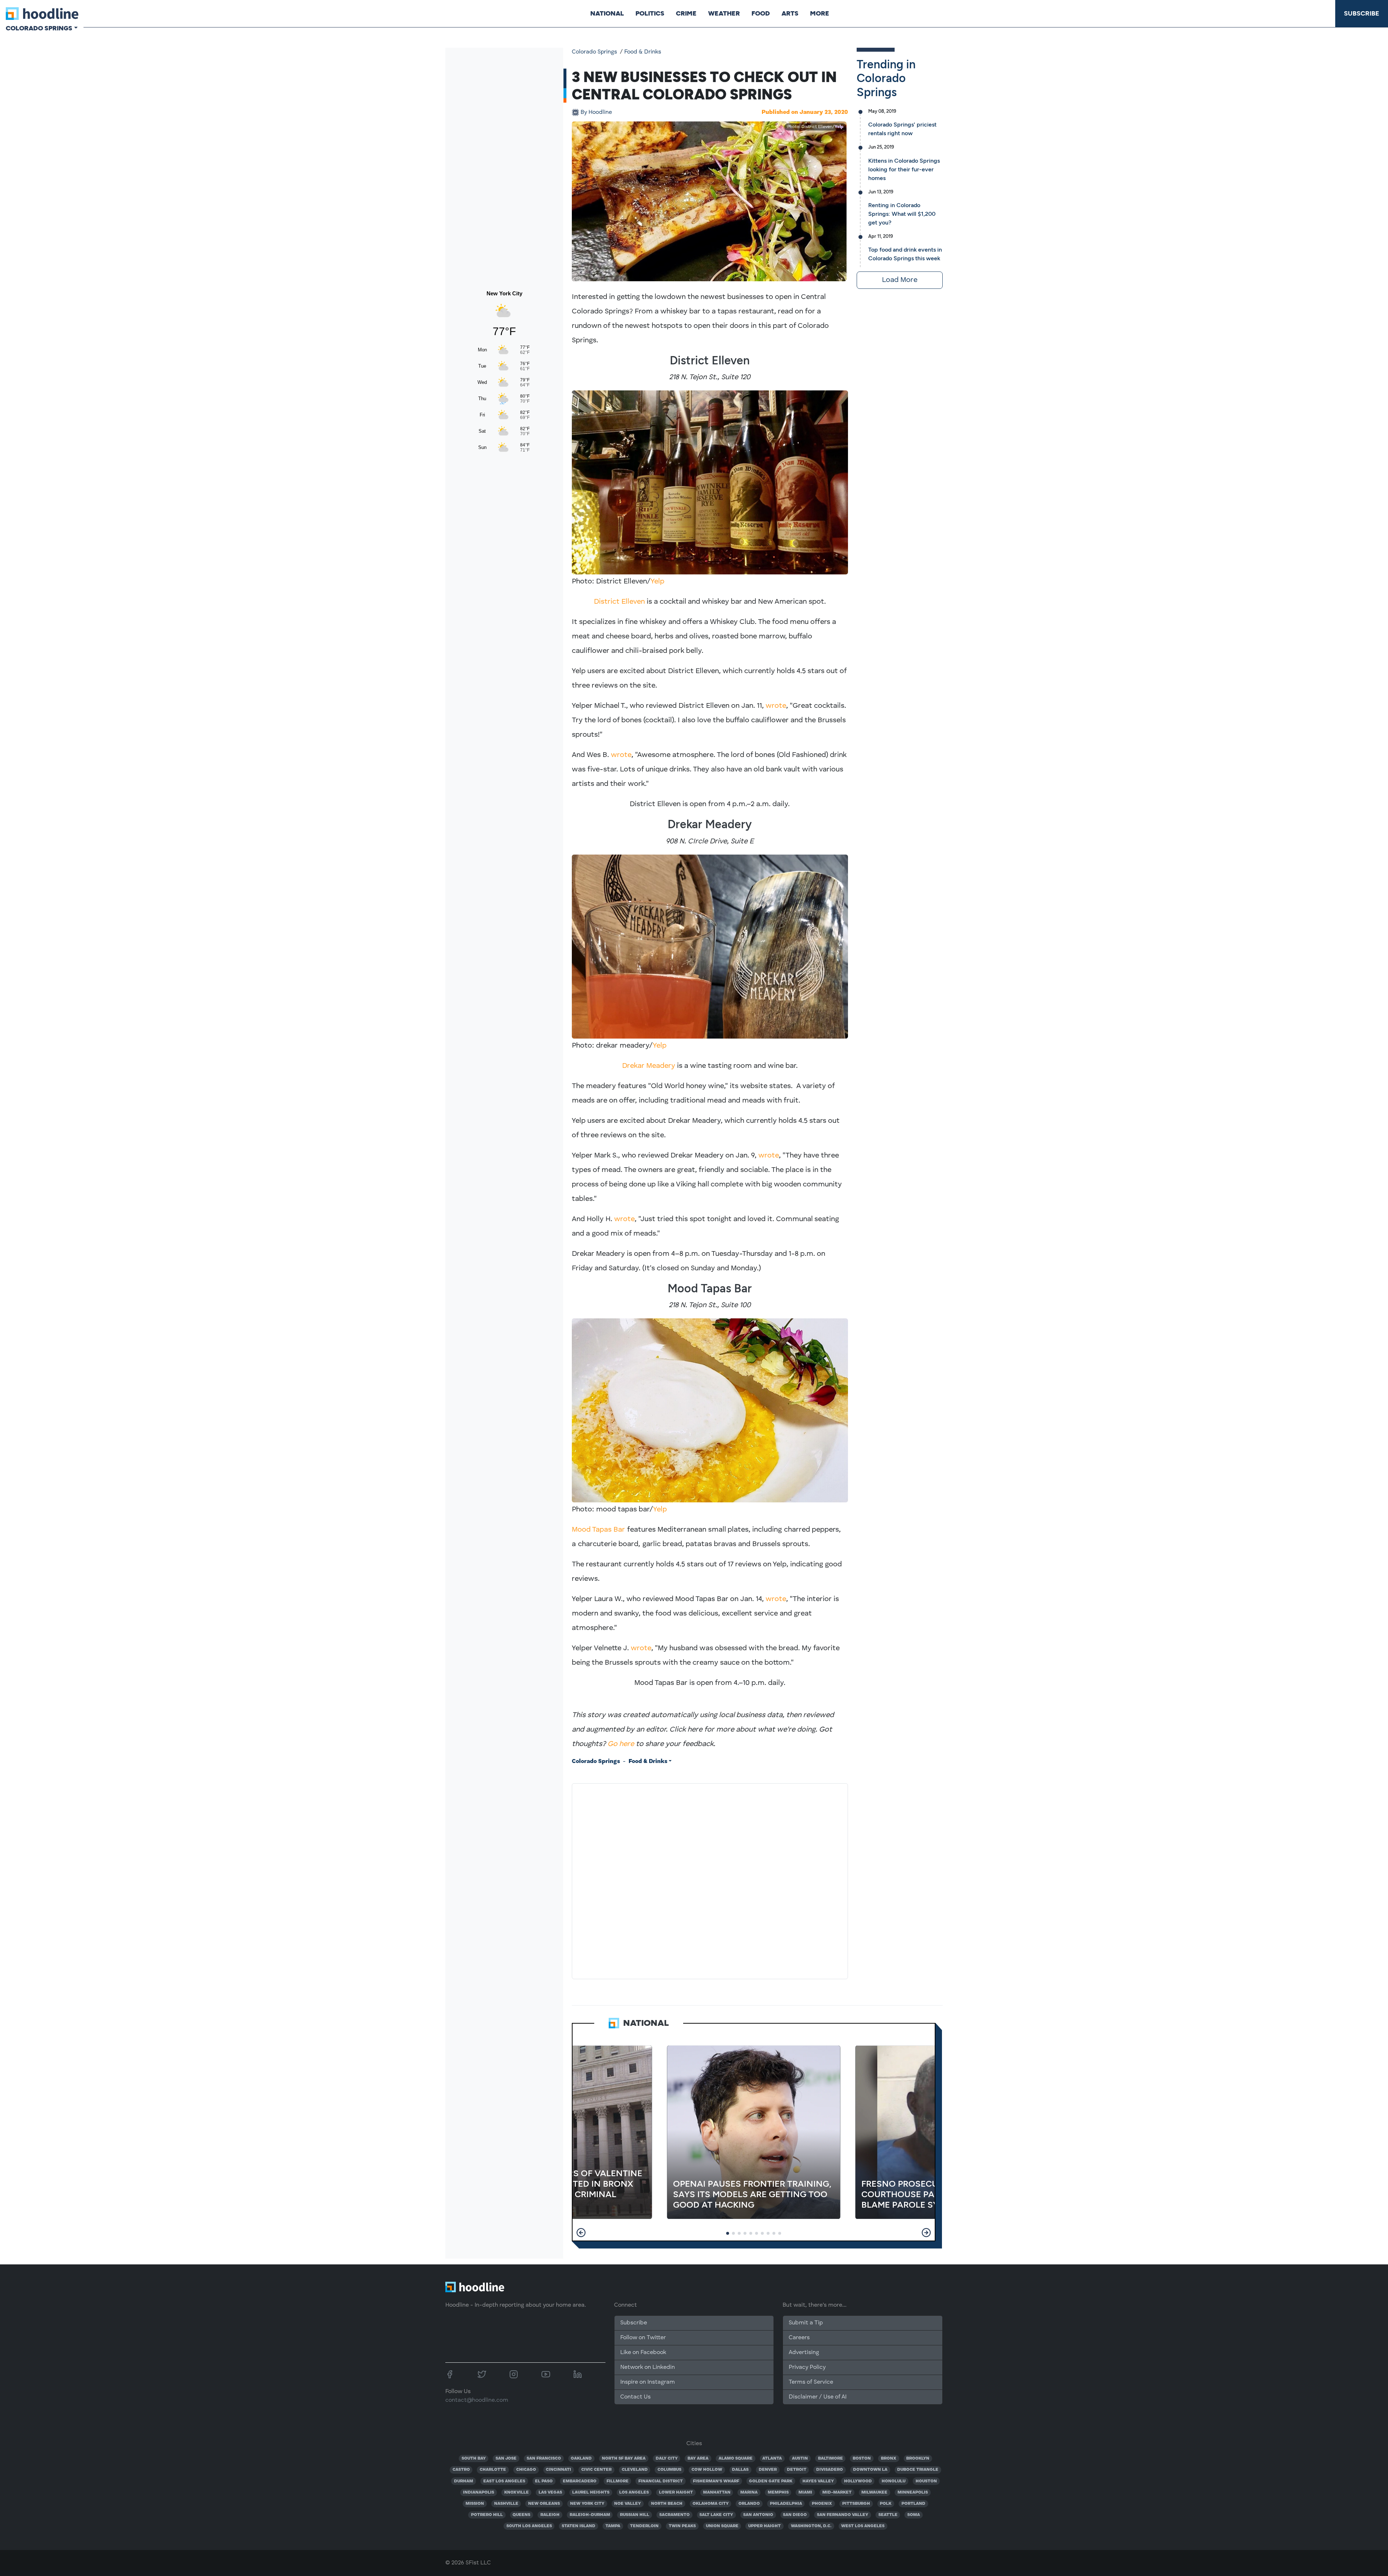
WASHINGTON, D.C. (811, 2526)
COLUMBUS (669, 2470)
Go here (621, 1744)
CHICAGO (526, 2470)
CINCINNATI (558, 2470)
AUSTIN (800, 2459)
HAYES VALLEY (818, 2481)
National (607, 13)
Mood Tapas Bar (598, 1530)
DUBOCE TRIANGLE (918, 2470)
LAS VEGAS (550, 2492)
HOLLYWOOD (858, 2481)
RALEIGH (550, 2515)
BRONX (889, 2459)
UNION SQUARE (722, 2526)
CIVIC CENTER (596, 2470)
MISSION (475, 2504)
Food (761, 13)
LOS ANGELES (634, 2492)
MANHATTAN (717, 2492)
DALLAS (740, 2470)
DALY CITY (667, 2459)
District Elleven (619, 602)
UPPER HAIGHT (764, 2526)
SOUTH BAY (474, 2459)
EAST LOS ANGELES (504, 2481)
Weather (724, 13)
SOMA (914, 2515)
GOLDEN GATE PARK (771, 2481)
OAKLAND (581, 2459)
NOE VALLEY (627, 2504)
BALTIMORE (830, 2459)
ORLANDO (749, 2504)
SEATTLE (888, 2515)
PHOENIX (822, 2504)
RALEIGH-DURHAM (590, 2515)
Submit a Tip (806, 2323)
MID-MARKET (837, 2492)
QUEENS (521, 2515)
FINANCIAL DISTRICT (661, 2481)
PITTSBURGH (856, 2504)
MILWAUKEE (874, 2492)
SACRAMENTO (674, 2515)
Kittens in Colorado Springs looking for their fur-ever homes (904, 169)
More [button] (820, 13)
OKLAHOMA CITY (711, 2504)
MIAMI (805, 2492)
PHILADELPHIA (786, 2504)
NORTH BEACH (667, 2504)
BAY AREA (698, 2459)
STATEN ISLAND (579, 2526)
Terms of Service (811, 2382)
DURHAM (464, 2481)
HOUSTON (926, 2481)
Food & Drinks (643, 52)
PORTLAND (913, 2504)
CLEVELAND (635, 2470)
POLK (886, 2504)
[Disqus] (710, 1880)
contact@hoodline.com (477, 2400)
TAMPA (613, 2526)
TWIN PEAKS (682, 2526)
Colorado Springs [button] (39, 28)
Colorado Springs (594, 52)
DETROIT (797, 2470)
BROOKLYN (918, 2459)
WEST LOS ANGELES (863, 2526)
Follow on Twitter (643, 2338)
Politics (650, 13)
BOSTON (862, 2459)
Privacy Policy (807, 2367)
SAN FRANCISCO (544, 2459)
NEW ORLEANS (544, 2504)
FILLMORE (618, 2481)
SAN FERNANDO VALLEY (843, 2515)
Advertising (804, 2353)
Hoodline (596, 112)
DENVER (768, 2470)
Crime (686, 13)
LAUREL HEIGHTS (591, 2492)
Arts (790, 13)
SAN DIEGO (795, 2515)
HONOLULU (894, 2481)
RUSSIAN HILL (635, 2515)
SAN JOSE (506, 2459)
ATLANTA (772, 2459)
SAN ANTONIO (758, 2515)
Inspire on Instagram (648, 2382)
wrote (776, 706)
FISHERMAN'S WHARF (716, 2481)
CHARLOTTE (493, 2470)
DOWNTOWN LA (870, 2470)
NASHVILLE (506, 2504)
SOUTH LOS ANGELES (529, 2526)
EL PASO (544, 2481)
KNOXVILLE (517, 2492)
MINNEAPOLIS (913, 2492)
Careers (799, 2338)
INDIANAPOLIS (479, 2492)
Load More (900, 280)
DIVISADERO (830, 2470)
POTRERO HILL (487, 2515)
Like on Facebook (643, 2353)
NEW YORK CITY (587, 2504)
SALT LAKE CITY (716, 2515)
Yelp (839, 127)
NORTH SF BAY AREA (624, 2459)
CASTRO (461, 2470)
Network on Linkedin (648, 2367)
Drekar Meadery (649, 1066)
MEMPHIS (778, 2492)
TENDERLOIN (644, 2526)
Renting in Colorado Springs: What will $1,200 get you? (902, 214)
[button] (581, 2233)
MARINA (749, 2492)
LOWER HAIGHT (676, 2492)
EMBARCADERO (580, 2481)
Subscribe (1362, 13)
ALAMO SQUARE (736, 2459)
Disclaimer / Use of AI (818, 2397)
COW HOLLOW (707, 2470)
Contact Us (635, 2397)
